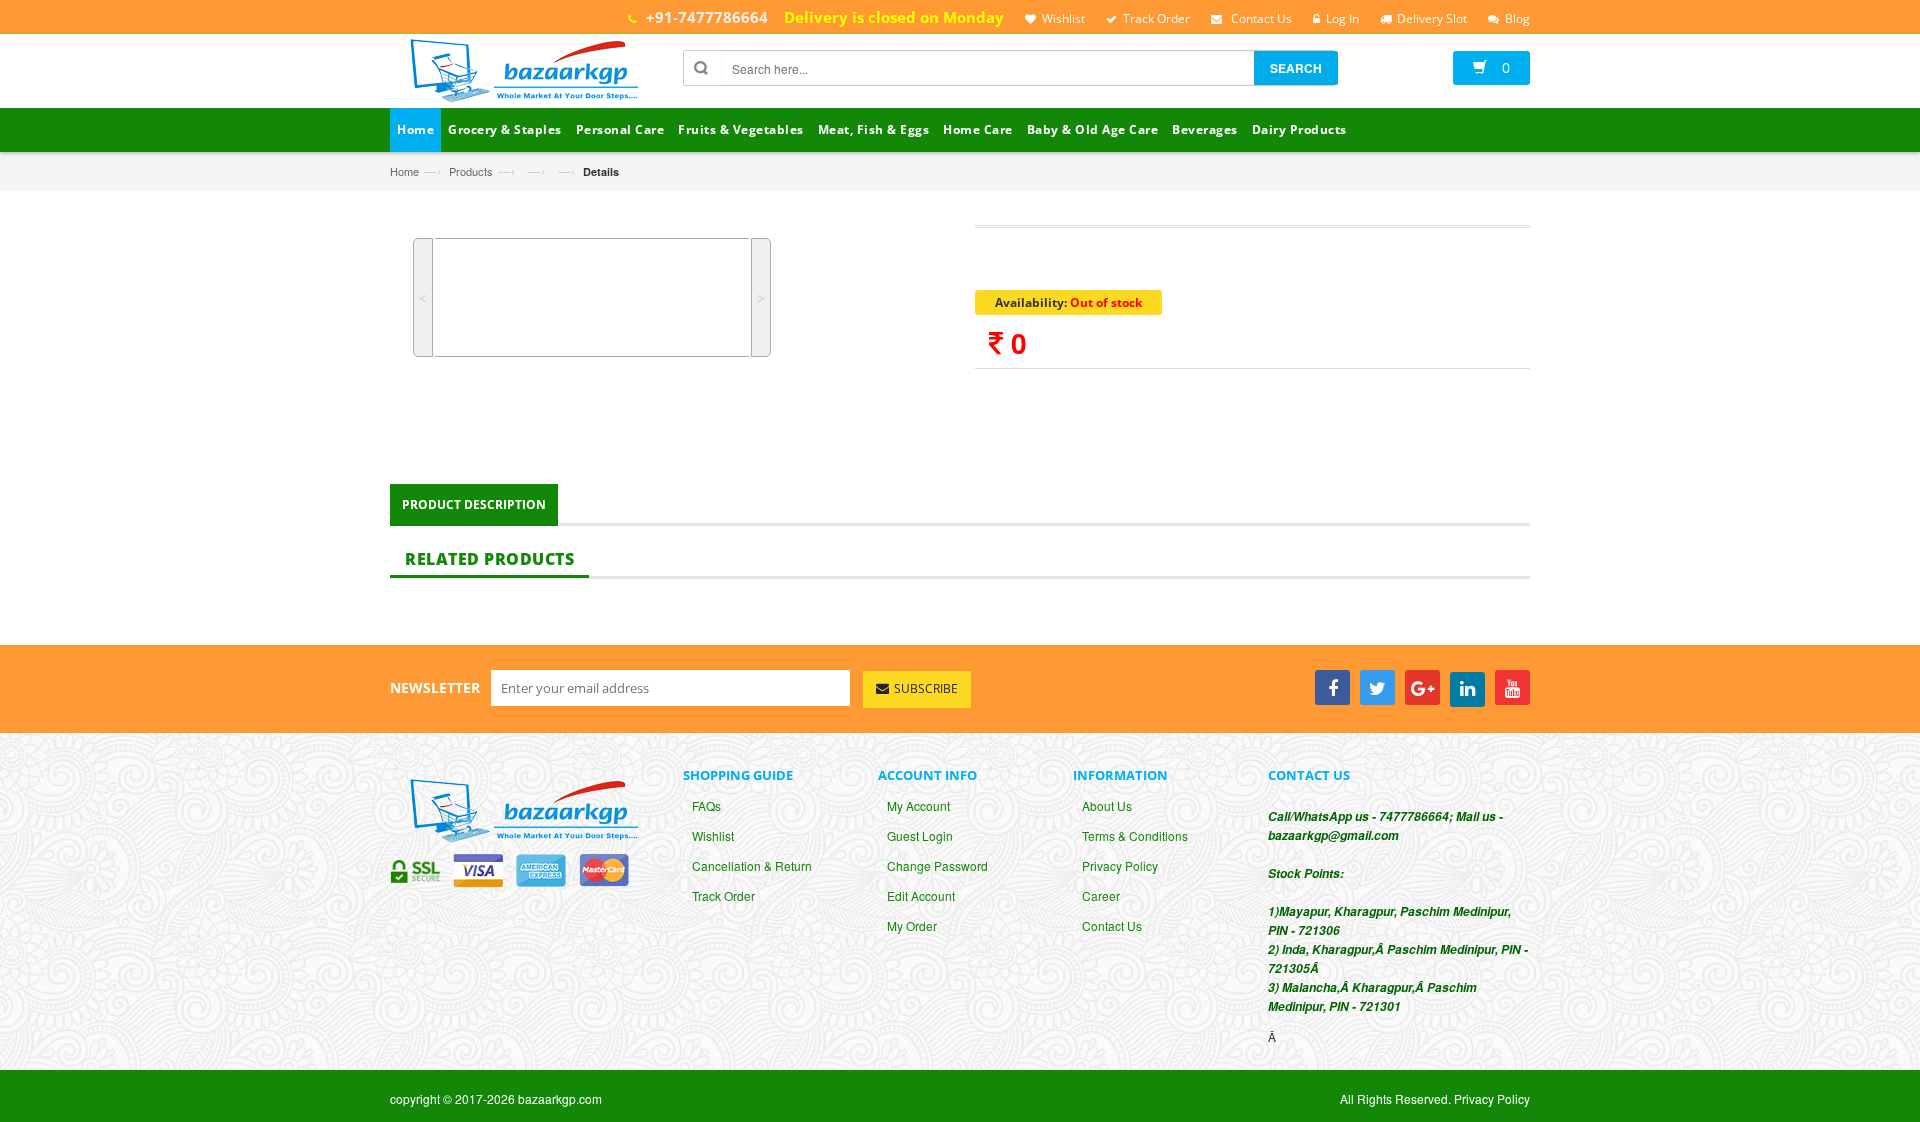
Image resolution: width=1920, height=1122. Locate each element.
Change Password (937, 865)
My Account (918, 805)
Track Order (723, 895)
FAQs (706, 805)
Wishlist (713, 835)
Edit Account (921, 895)
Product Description (474, 504)
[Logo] (519, 808)
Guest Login (920, 835)
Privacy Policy (1120, 865)
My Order (912, 925)
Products (471, 171)
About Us (1107, 805)
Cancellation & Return (752, 865)
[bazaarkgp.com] (519, 73)
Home (404, 171)
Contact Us (1112, 925)
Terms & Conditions (1135, 835)
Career (1101, 895)
